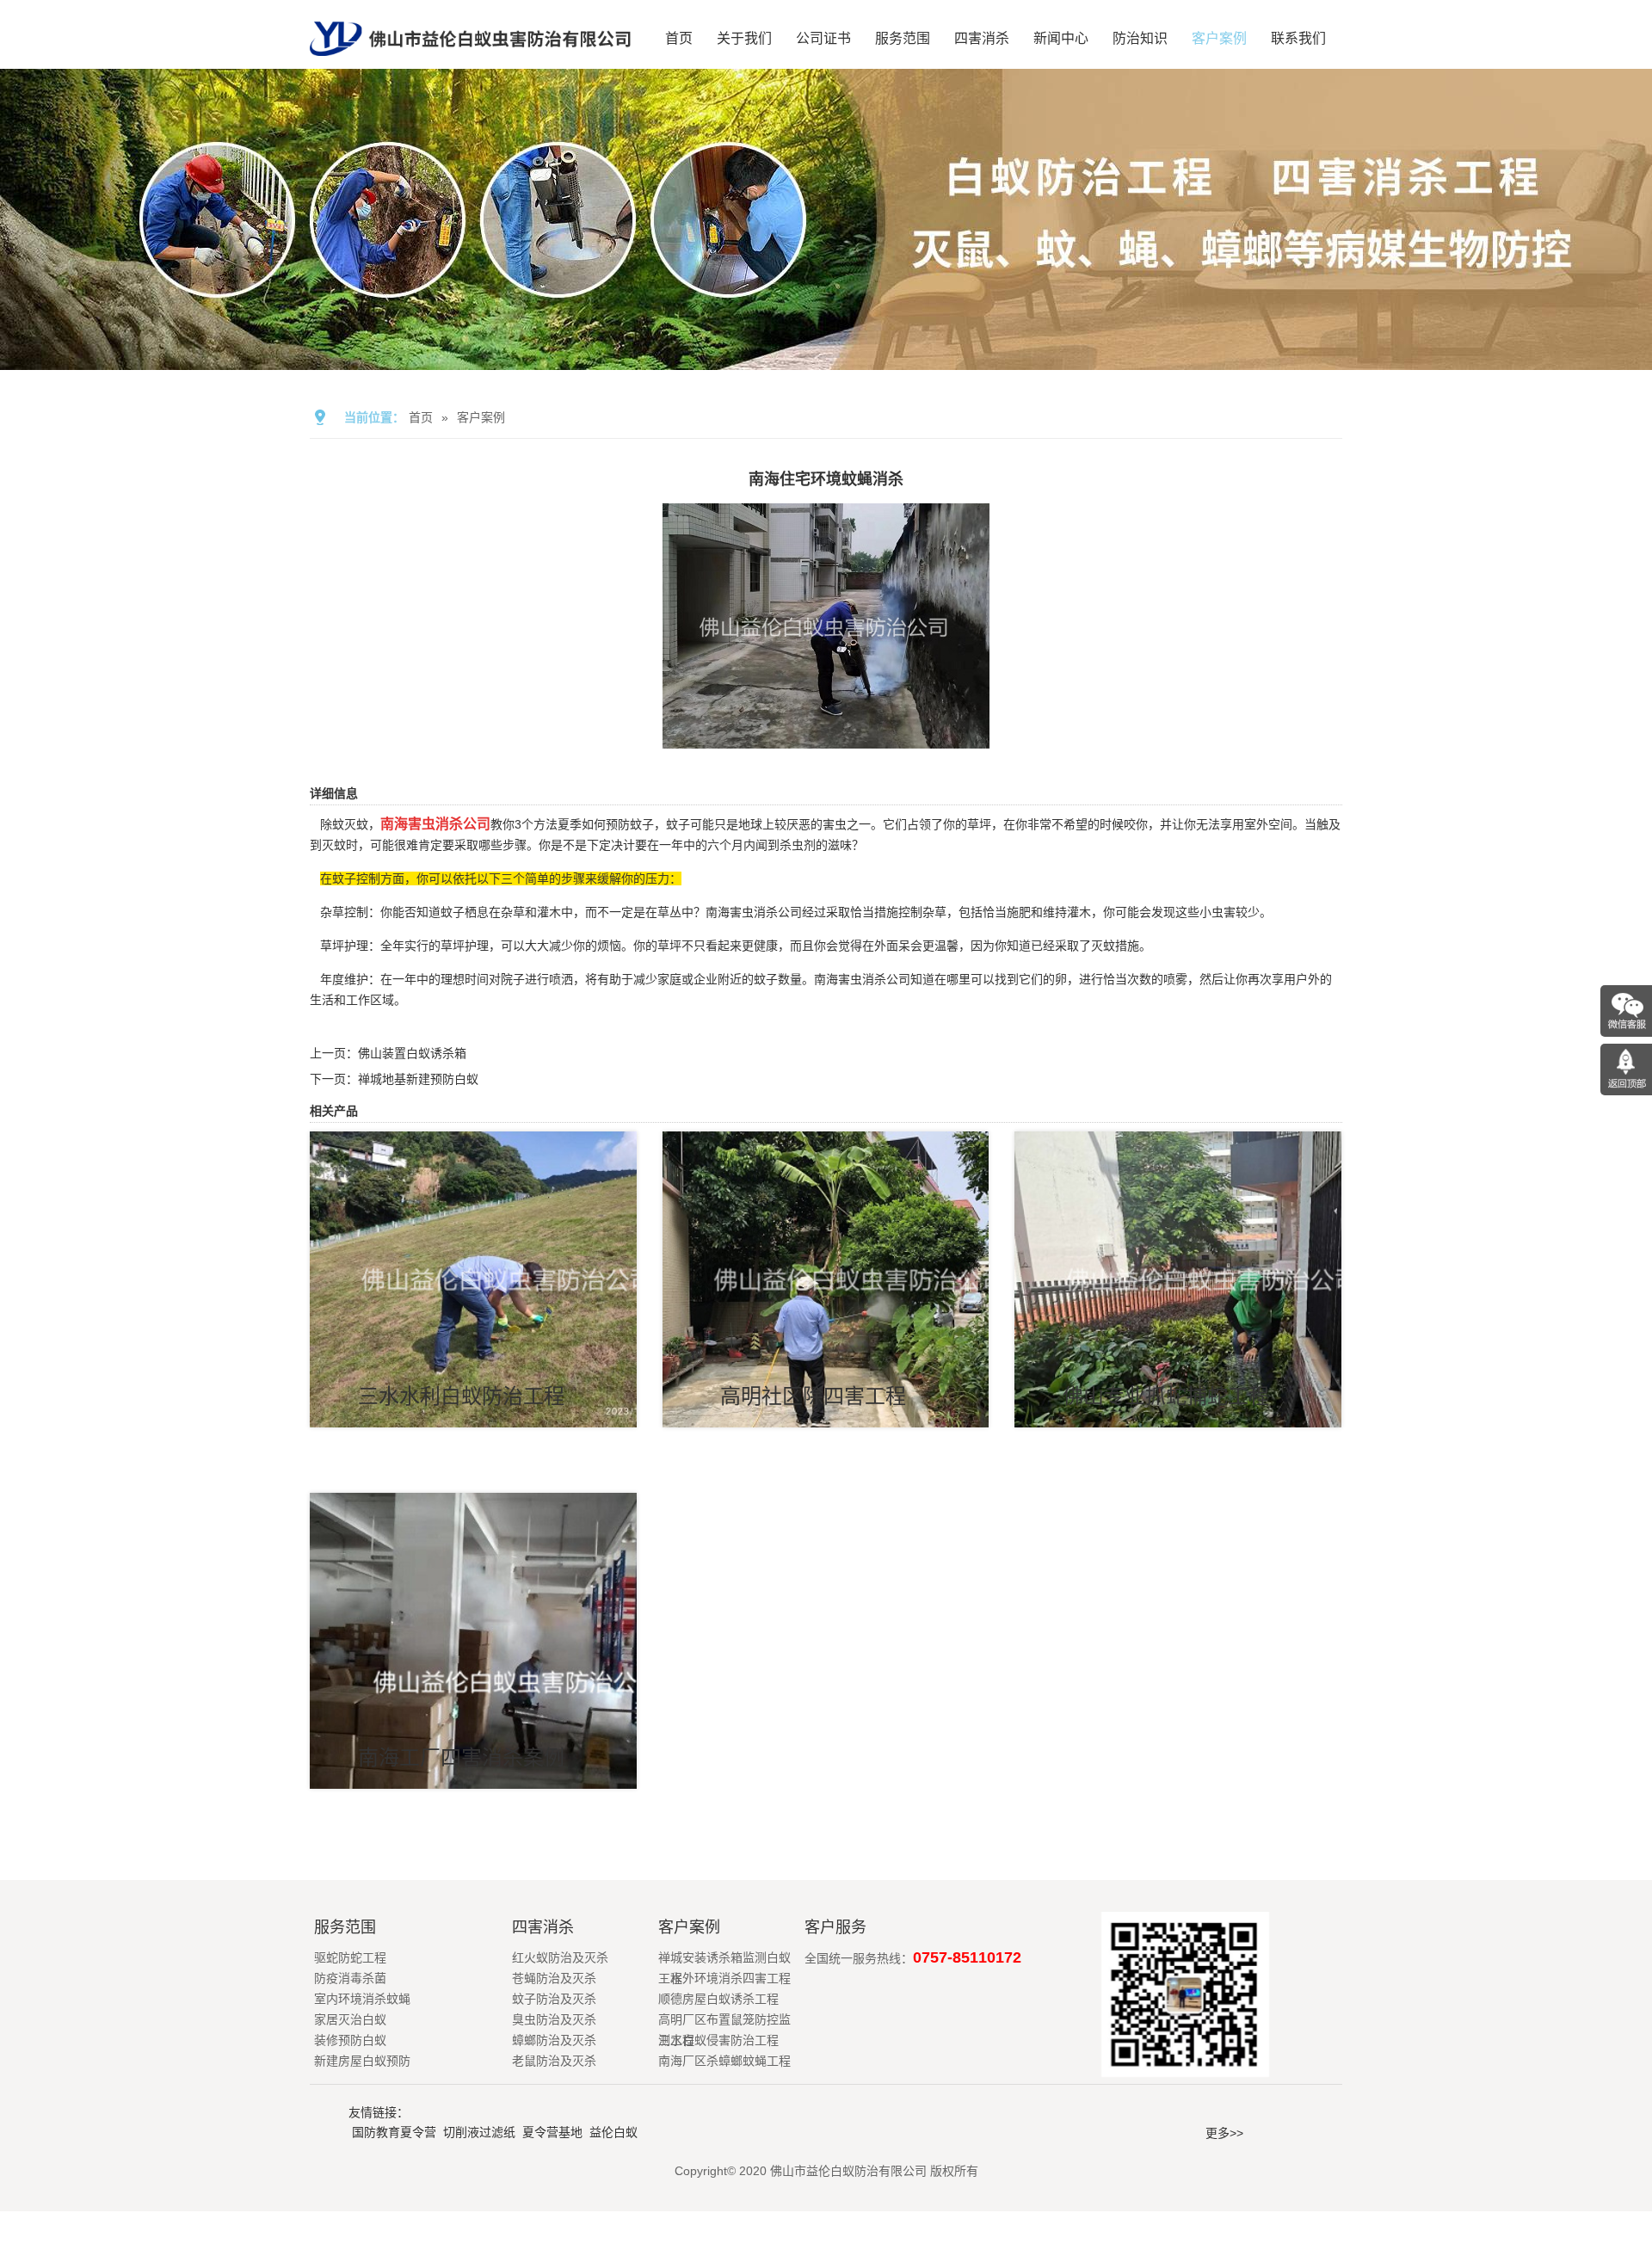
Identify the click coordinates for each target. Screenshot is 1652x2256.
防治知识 (1140, 38)
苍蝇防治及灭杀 (554, 1978)
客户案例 (1219, 38)
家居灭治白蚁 (350, 2019)
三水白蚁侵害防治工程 (718, 2040)
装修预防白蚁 (350, 2040)
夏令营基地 (552, 2132)
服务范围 (903, 38)
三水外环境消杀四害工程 (724, 1978)
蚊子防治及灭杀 (554, 1999)
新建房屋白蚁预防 (362, 2061)
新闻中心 (1061, 38)
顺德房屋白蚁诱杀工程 (718, 1999)
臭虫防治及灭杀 (554, 2019)
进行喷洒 (549, 979)
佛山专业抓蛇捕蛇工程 (1166, 1396)
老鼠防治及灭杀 (554, 2061)
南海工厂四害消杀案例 (461, 1757)
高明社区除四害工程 (813, 1396)
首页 (679, 38)
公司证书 (823, 38)
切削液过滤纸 (479, 2132)
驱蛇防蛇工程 (350, 1957)
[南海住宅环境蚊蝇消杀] (826, 737)
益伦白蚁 (613, 2132)
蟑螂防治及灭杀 (554, 2040)
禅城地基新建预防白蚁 (418, 1079)
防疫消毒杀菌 (350, 1978)
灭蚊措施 (1115, 946)
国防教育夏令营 (394, 2132)
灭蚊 (334, 845)
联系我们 (1298, 38)
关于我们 (744, 38)
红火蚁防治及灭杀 (560, 1957)
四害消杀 (982, 38)
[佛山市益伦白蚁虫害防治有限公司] (470, 62)
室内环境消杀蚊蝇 (362, 1999)
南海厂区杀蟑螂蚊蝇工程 (724, 2061)
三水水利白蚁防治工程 (461, 1396)
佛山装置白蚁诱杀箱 (412, 1053)
